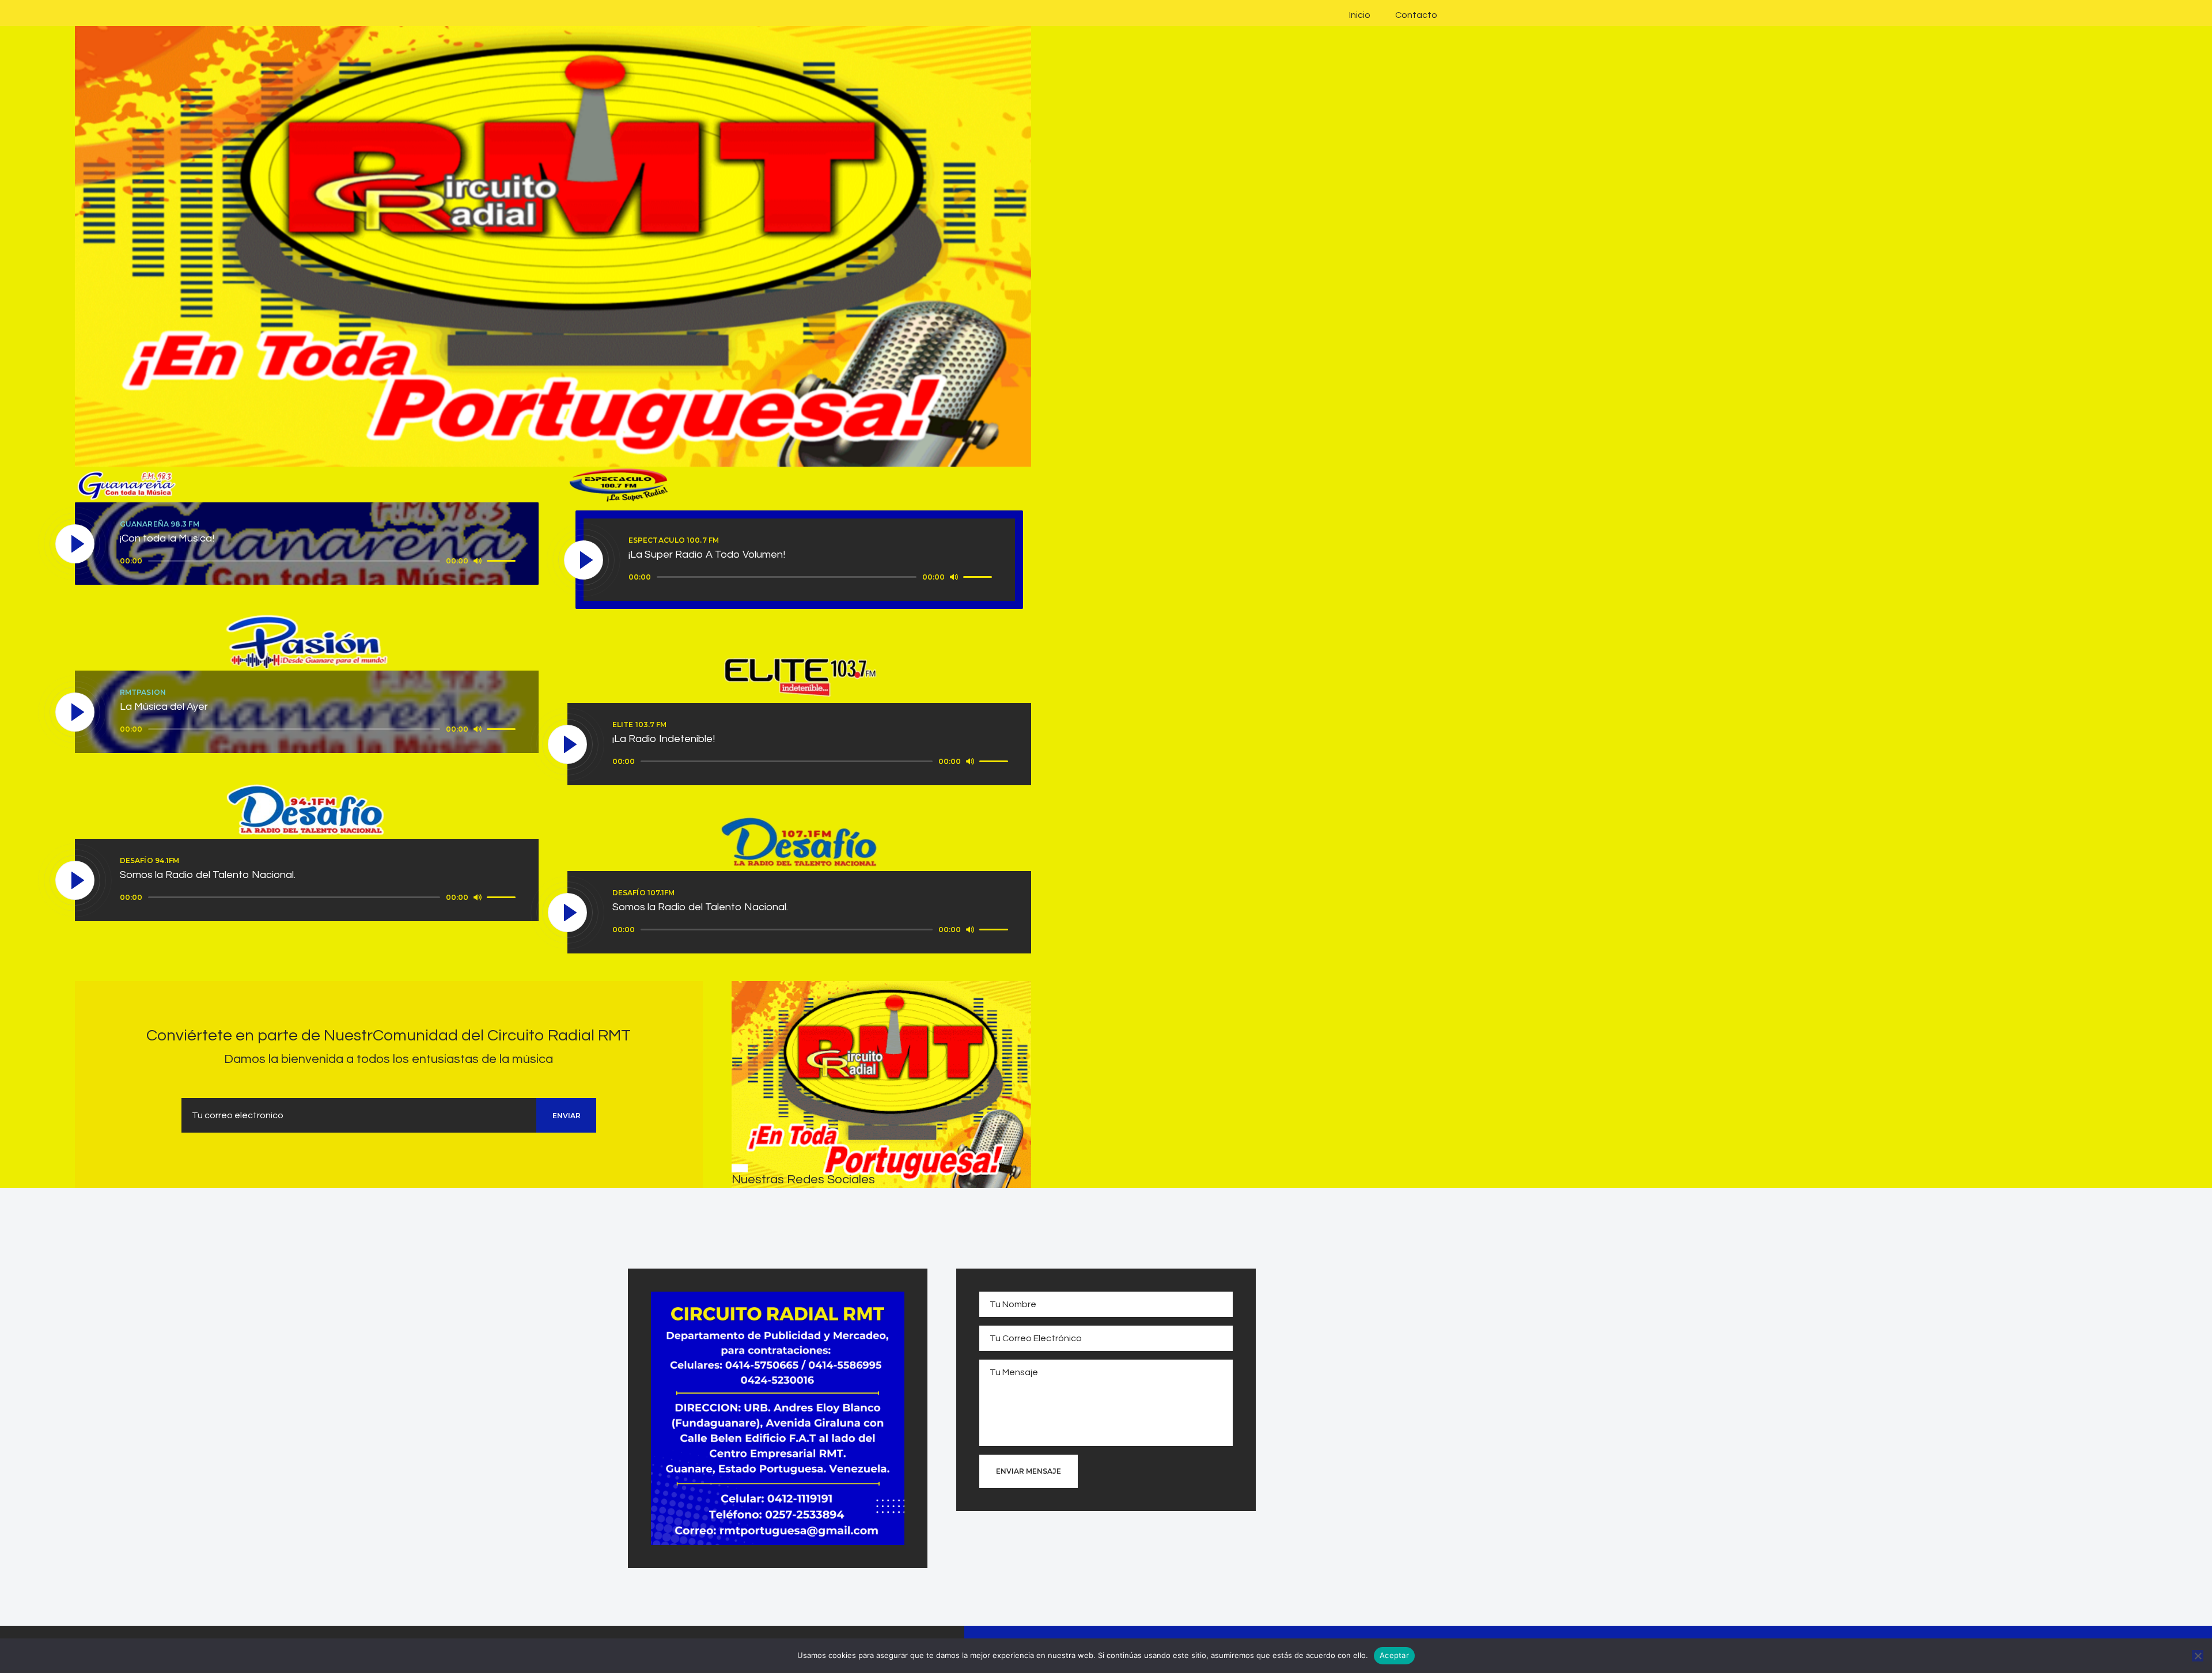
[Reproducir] (75, 544)
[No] (2198, 1656)
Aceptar (1394, 1655)
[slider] (503, 560)
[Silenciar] (478, 561)
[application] (319, 561)
